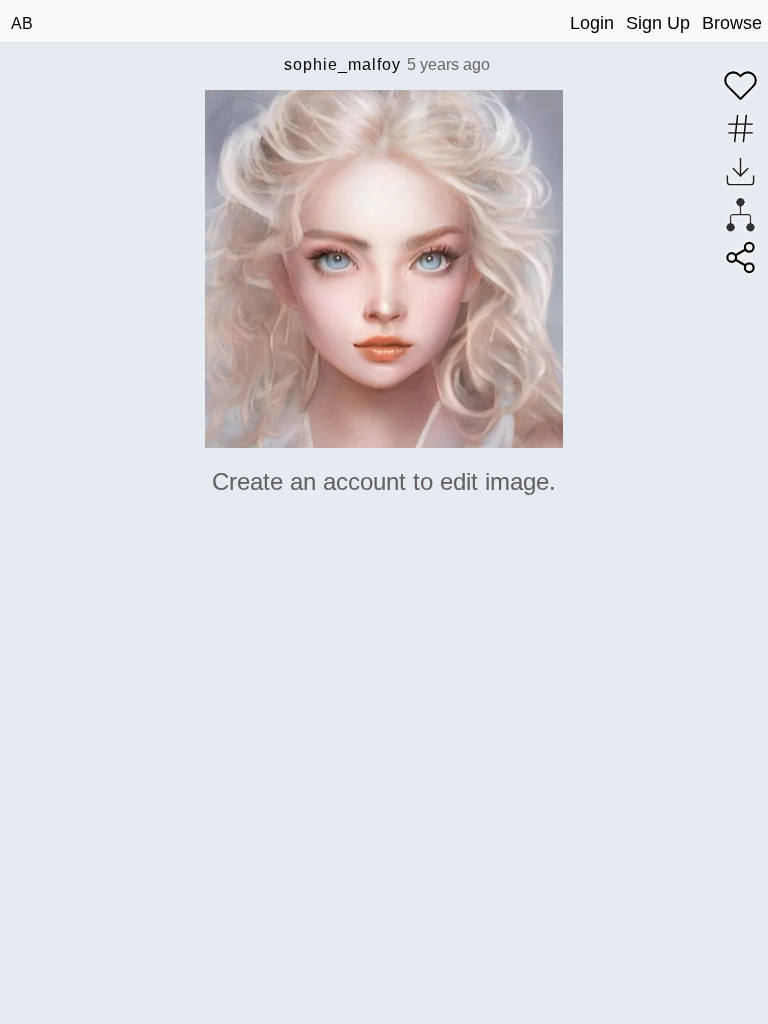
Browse (732, 23)
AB (22, 23)
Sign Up (658, 23)
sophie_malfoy (342, 64)
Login (592, 23)
